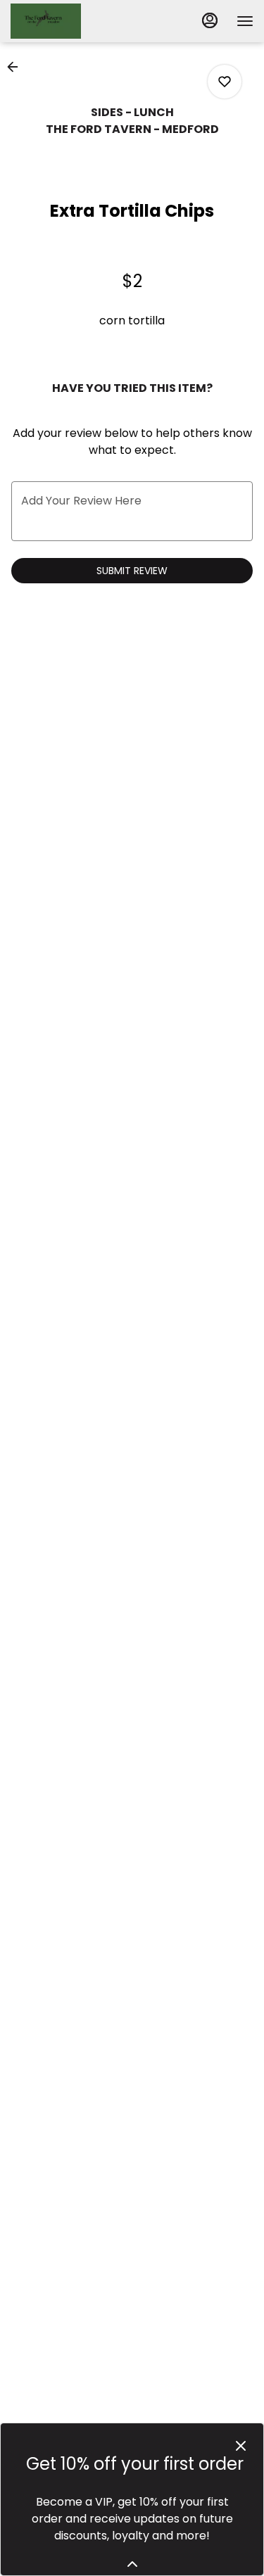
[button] (17, 67)
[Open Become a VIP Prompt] (132, 2564)
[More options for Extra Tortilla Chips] (225, 82)
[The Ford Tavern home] (74, 21)
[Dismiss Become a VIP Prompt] (241, 2446)
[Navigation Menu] (245, 21)
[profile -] (210, 20)
